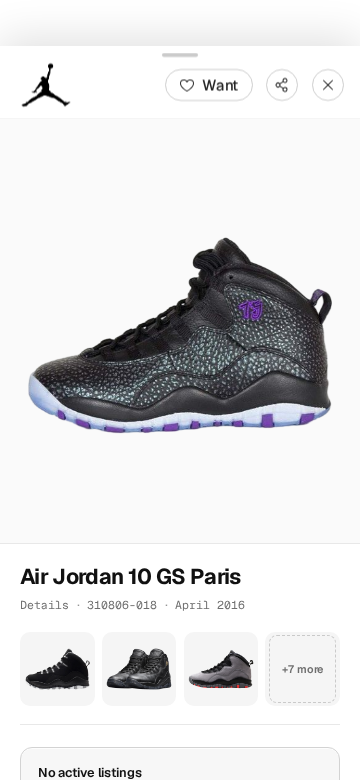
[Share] (282, 84)
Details (44, 603)
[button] (180, 330)
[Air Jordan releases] (46, 84)
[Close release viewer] (328, 84)
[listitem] (57, 668)
